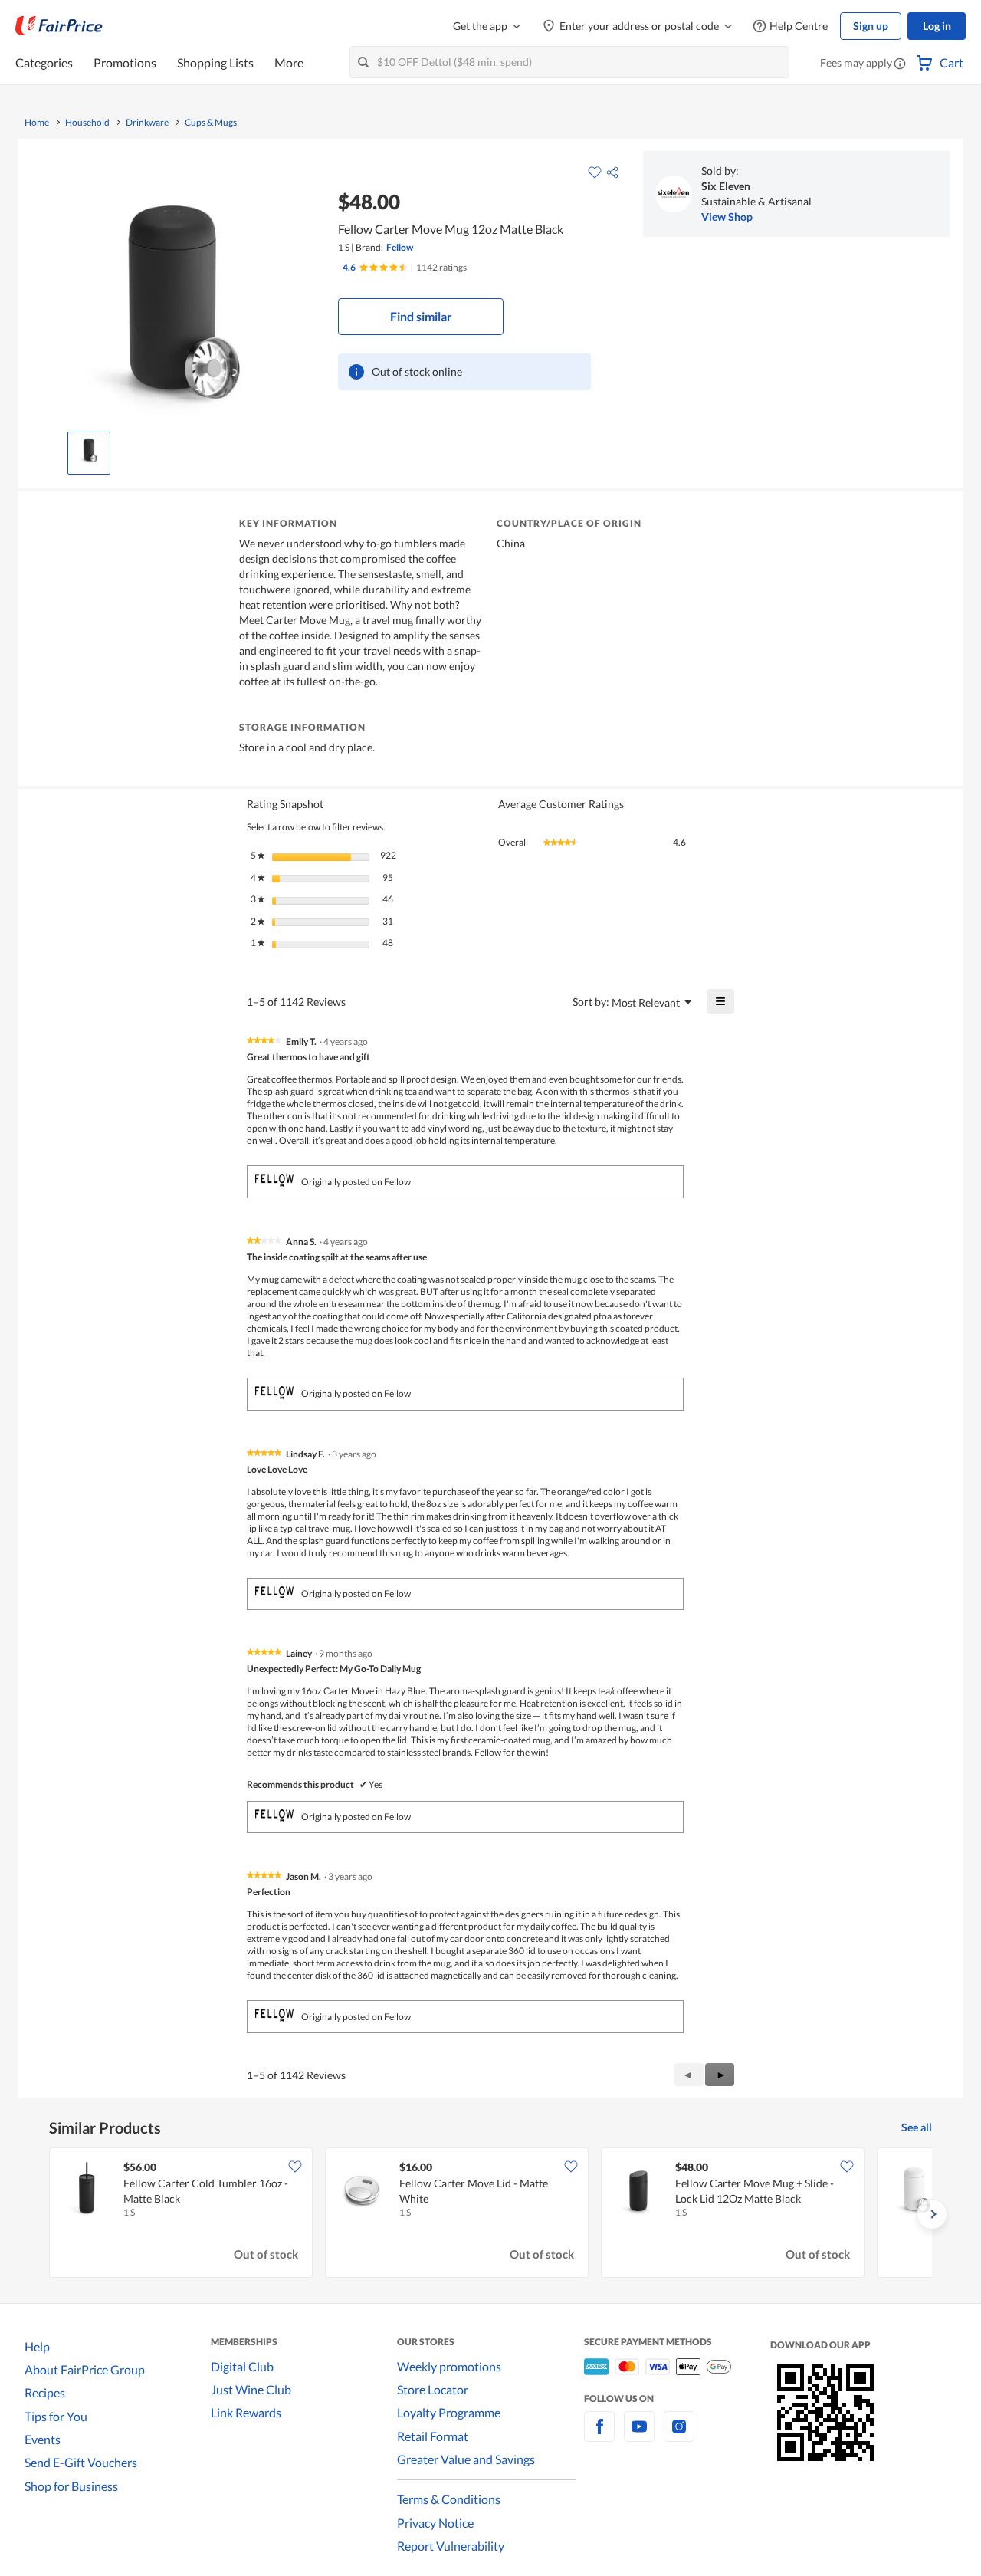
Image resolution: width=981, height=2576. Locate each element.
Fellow (400, 247)
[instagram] (679, 2435)
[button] (900, 64)
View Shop (727, 217)
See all (917, 2127)
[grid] (490, 2214)
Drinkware (147, 123)
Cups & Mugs (211, 123)
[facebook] (599, 2435)
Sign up (871, 26)
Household (87, 123)
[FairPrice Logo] (59, 26)
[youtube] (639, 2435)
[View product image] (89, 449)
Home (37, 123)
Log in (937, 26)
